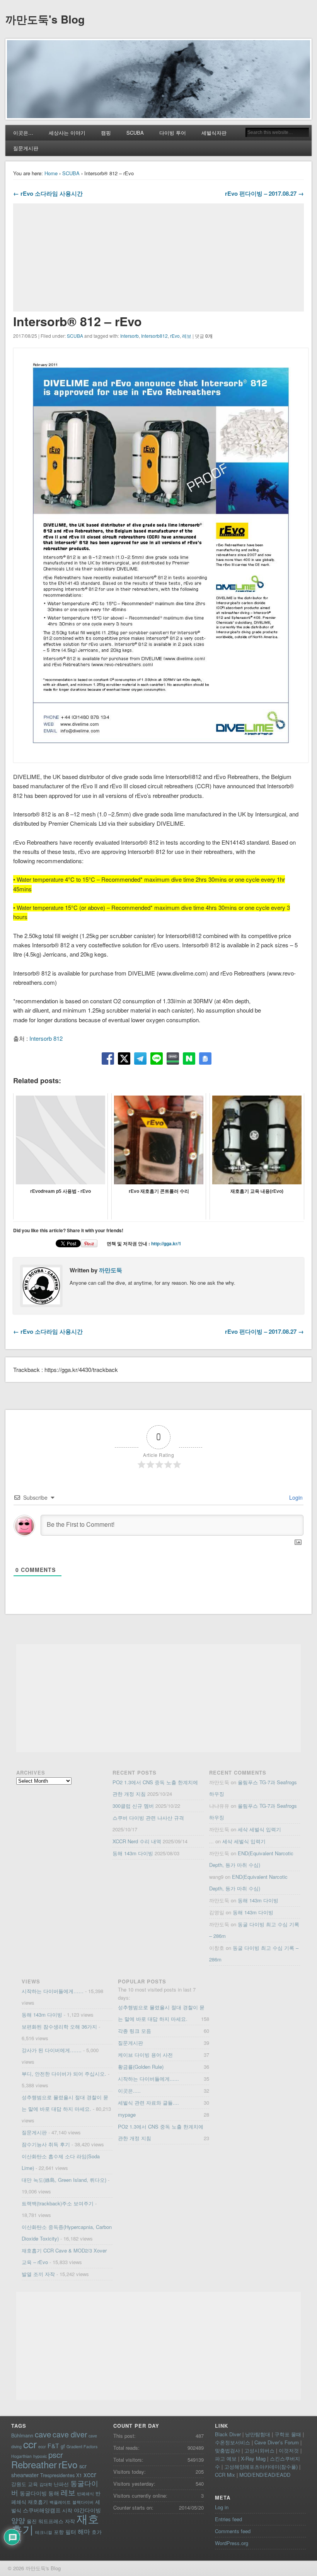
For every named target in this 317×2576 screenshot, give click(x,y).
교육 (33, 2484)
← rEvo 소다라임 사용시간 (48, 193)
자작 (70, 2521)
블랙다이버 (83, 2502)
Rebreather (34, 2464)
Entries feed (228, 2519)
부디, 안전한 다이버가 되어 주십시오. (64, 2074)
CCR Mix (225, 2475)
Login (295, 1497)
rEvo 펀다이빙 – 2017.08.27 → (264, 193)
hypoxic (40, 2456)
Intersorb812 (154, 336)
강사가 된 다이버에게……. (52, 2050)
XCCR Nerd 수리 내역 (137, 1841)
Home (51, 173)
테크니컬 (44, 2532)
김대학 (46, 2484)
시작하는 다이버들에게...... (148, 2079)
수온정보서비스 (233, 2442)
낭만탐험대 (258, 2434)
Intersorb (130, 336)
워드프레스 (51, 2521)
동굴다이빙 (33, 2493)
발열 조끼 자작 (38, 2274)
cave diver (70, 2434)
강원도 (19, 2484)
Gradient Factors (82, 2446)
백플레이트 (60, 2502)
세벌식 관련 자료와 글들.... (148, 2103)
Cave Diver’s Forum (277, 2442)
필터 (71, 2532)
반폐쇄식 (85, 2494)
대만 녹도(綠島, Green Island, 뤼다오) (64, 2180)
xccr (90, 2474)
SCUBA (135, 133)
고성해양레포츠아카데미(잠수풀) (261, 2467)
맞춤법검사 (228, 2450)
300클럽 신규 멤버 (133, 1806)
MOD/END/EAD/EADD (265, 2475)
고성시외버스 (259, 2450)
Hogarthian (21, 2456)
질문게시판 (26, 148)
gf (63, 2446)
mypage (127, 2114)
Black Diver (228, 2434)
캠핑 (106, 133)
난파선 (61, 2484)
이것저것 (289, 2450)
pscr (56, 2455)
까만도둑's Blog (45, 19)
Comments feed (233, 2531)
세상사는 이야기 (67, 133)
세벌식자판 (214, 133)
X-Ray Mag (253, 2458)
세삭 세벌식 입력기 (259, 1829)
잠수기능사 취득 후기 (46, 2144)
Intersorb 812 (46, 1038)
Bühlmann (22, 2435)
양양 (18, 2520)
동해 (54, 2493)
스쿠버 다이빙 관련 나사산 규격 (148, 1818)
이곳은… (23, 133)
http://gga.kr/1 (166, 1243)
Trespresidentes (57, 2475)
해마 (84, 2531)
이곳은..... (129, 2091)
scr (83, 2466)
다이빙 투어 (173, 133)
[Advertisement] (158, 257)
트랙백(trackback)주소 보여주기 (58, 2203)
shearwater (25, 2475)
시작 (67, 2510)
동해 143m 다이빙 (133, 1853)
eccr (42, 2446)
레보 (187, 336)
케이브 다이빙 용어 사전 (145, 2055)
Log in (222, 2507)
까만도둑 (111, 1270)
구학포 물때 (288, 2434)
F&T (53, 2446)
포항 (59, 2532)
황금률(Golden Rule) (141, 2067)
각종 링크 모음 (135, 2031)
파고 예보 (226, 2458)
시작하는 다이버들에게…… (53, 1991)
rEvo (175, 336)
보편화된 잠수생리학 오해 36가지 (59, 2026)
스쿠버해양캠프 (42, 2510)
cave (43, 2434)
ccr (30, 2444)
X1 (79, 2475)
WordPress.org (232, 2543)
